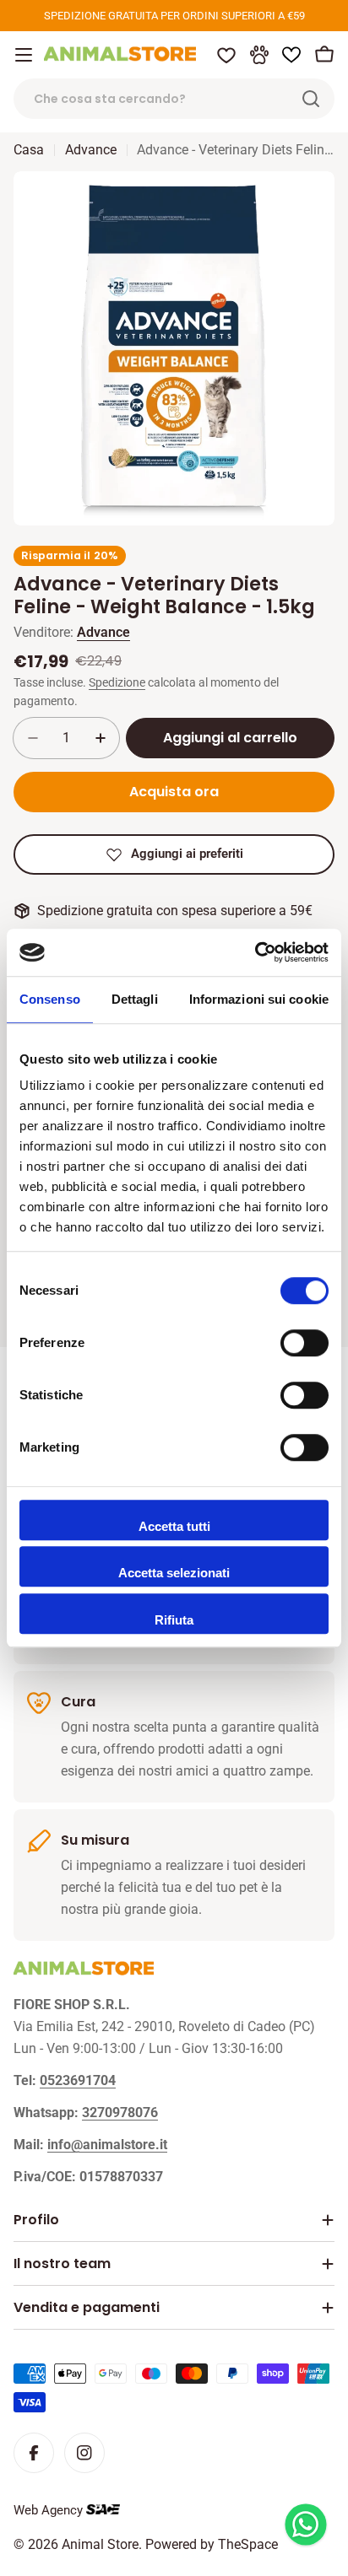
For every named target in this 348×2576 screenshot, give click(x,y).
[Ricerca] (311, 99)
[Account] (259, 55)
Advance (91, 150)
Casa (29, 150)
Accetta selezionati (174, 1573)
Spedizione (117, 683)
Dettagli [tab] (135, 999)
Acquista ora (174, 792)
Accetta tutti (174, 1526)
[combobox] (174, 99)
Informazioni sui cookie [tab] (259, 999)
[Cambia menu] (24, 55)
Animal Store (100, 2544)
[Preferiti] (226, 55)
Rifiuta (174, 1620)
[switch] (304, 1343)
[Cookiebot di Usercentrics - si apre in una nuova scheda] (255, 952)
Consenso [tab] (50, 999)
